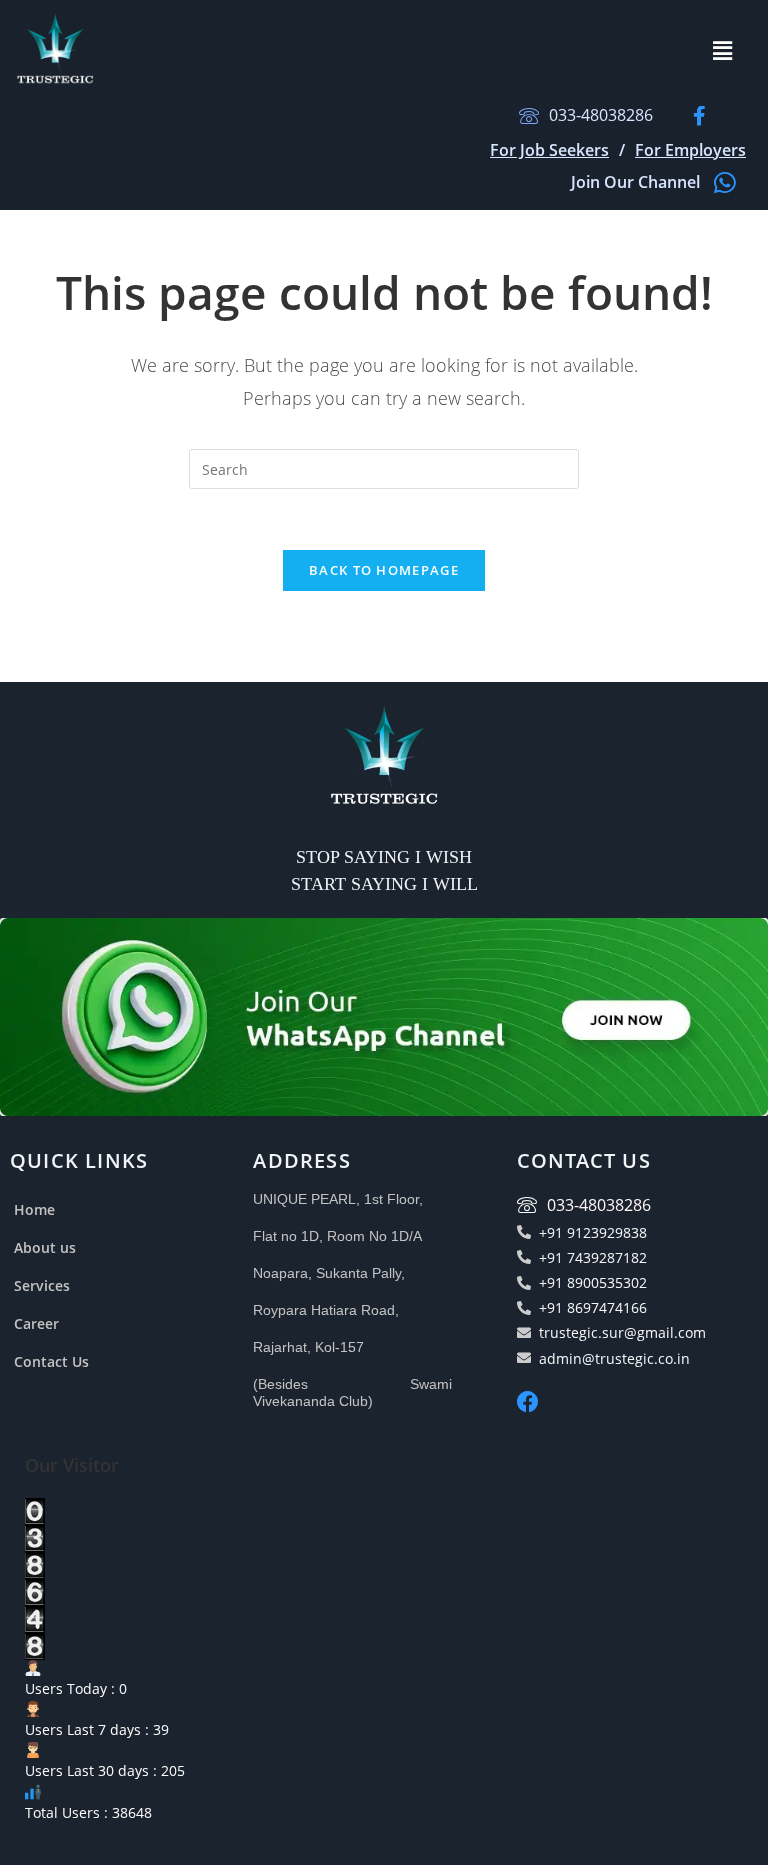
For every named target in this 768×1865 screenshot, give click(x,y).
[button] (722, 50)
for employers (690, 150)
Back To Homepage (384, 570)
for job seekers (549, 150)
